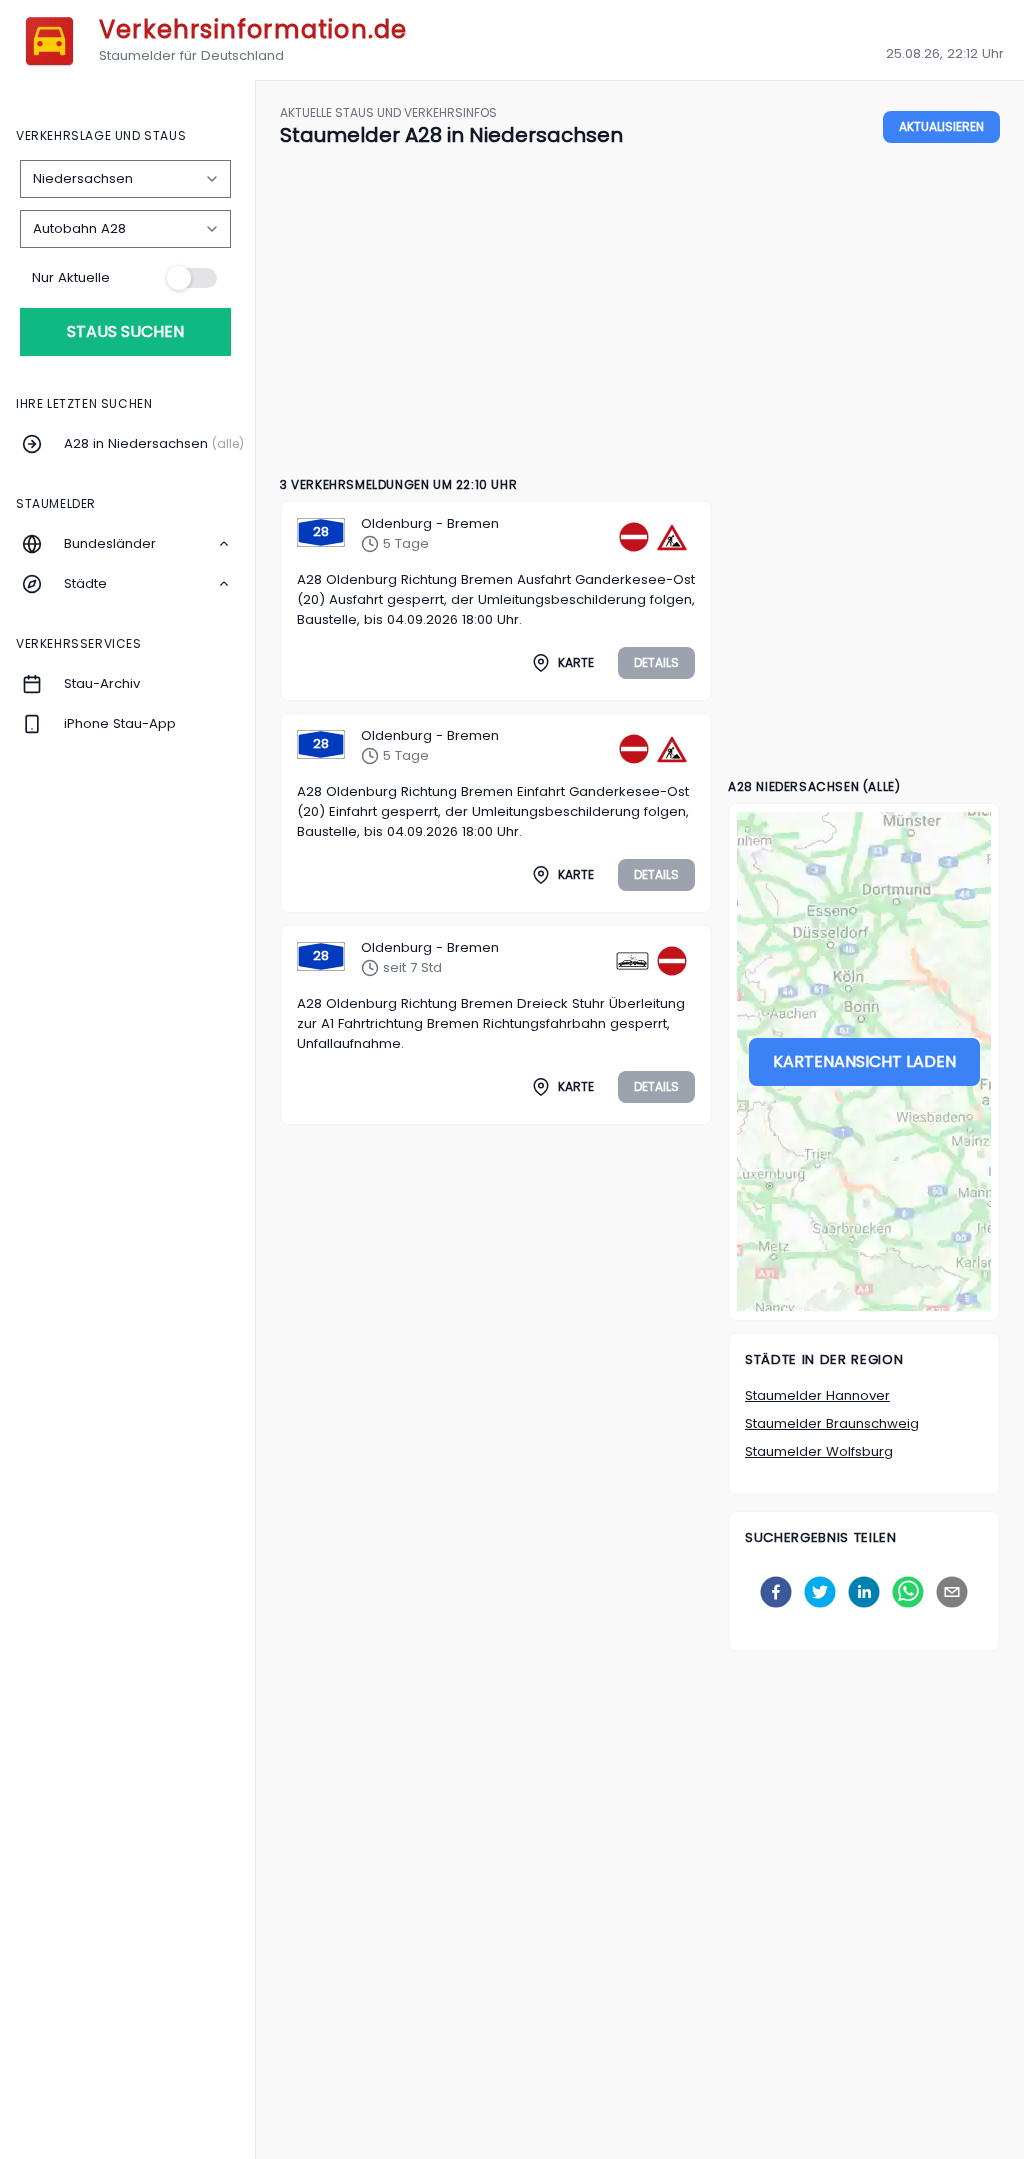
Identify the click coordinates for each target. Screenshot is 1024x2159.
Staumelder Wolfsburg (819, 1451)
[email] (952, 1592)
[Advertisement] (640, 313)
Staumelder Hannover (817, 1395)
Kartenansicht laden (864, 1061)
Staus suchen (125, 331)
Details (656, 662)
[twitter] (820, 1592)
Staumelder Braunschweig (832, 1423)
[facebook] (776, 1592)
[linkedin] (864, 1592)
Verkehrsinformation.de (253, 29)
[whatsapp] (908, 1592)
